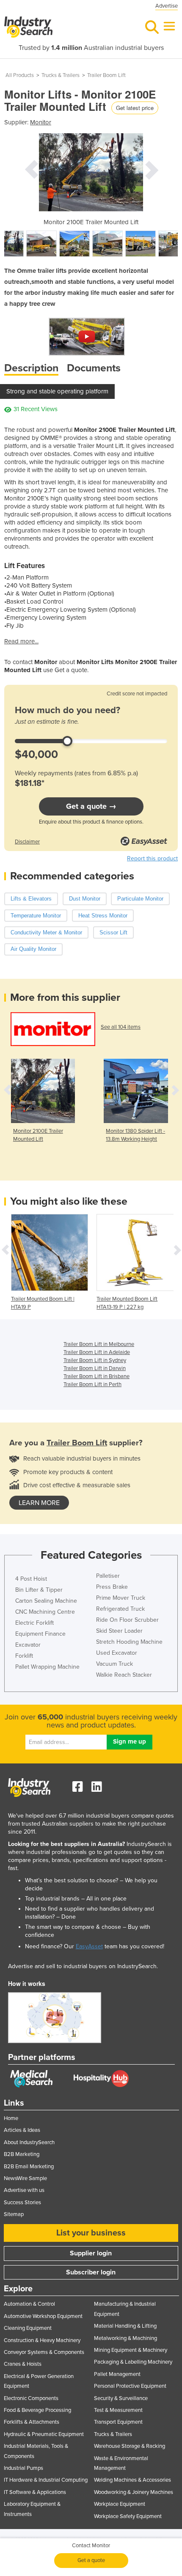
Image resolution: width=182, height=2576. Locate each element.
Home (11, 2118)
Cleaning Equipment (28, 2328)
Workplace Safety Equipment (128, 2516)
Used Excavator (117, 1653)
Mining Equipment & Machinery (131, 2350)
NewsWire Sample (25, 2178)
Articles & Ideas (22, 2130)
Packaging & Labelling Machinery (133, 2362)
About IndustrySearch (29, 2142)
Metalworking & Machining (125, 2338)
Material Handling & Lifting (125, 2326)
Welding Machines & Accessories (132, 2480)
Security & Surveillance (121, 2398)
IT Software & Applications (35, 2492)
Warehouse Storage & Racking (130, 2446)
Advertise (167, 6)
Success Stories (22, 2203)
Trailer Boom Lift (106, 75)
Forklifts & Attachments (32, 2422)
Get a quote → (91, 806)
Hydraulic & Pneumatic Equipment (44, 2434)
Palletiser (108, 1576)
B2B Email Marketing (29, 2167)
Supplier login (91, 2253)
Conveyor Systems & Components (44, 2352)
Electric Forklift (34, 1623)
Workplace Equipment (120, 2504)
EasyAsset (89, 1946)
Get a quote (91, 2560)
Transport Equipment (118, 2422)
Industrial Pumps (23, 2468)
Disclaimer (27, 842)
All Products (20, 75)
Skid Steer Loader (119, 1631)
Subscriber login (91, 2272)
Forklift (24, 1656)
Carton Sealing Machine (46, 1601)
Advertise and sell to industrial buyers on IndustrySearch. (83, 1966)
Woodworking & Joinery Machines (134, 2492)
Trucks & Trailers (61, 75)
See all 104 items (121, 1027)
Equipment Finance (40, 1634)
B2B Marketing (22, 2154)
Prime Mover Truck (121, 1598)
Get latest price (135, 108)
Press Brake (112, 1587)
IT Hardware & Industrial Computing (46, 2480)
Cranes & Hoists (23, 2364)
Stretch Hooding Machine (129, 1642)
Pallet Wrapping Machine (47, 1667)
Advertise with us (24, 2190)
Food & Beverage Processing (37, 2410)
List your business (91, 2233)
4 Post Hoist (31, 1579)
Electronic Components (31, 2398)
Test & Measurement (118, 2410)
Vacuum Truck (114, 1664)
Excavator (28, 1645)
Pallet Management (117, 2374)
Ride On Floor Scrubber (127, 1620)
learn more (39, 1503)
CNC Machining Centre (45, 1612)
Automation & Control (29, 2304)
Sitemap (14, 2214)
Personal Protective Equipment (130, 2386)
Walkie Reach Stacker (124, 1675)
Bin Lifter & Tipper (39, 1590)
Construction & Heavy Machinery (42, 2340)
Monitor (41, 122)
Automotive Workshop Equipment (43, 2316)
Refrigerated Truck (120, 1609)
